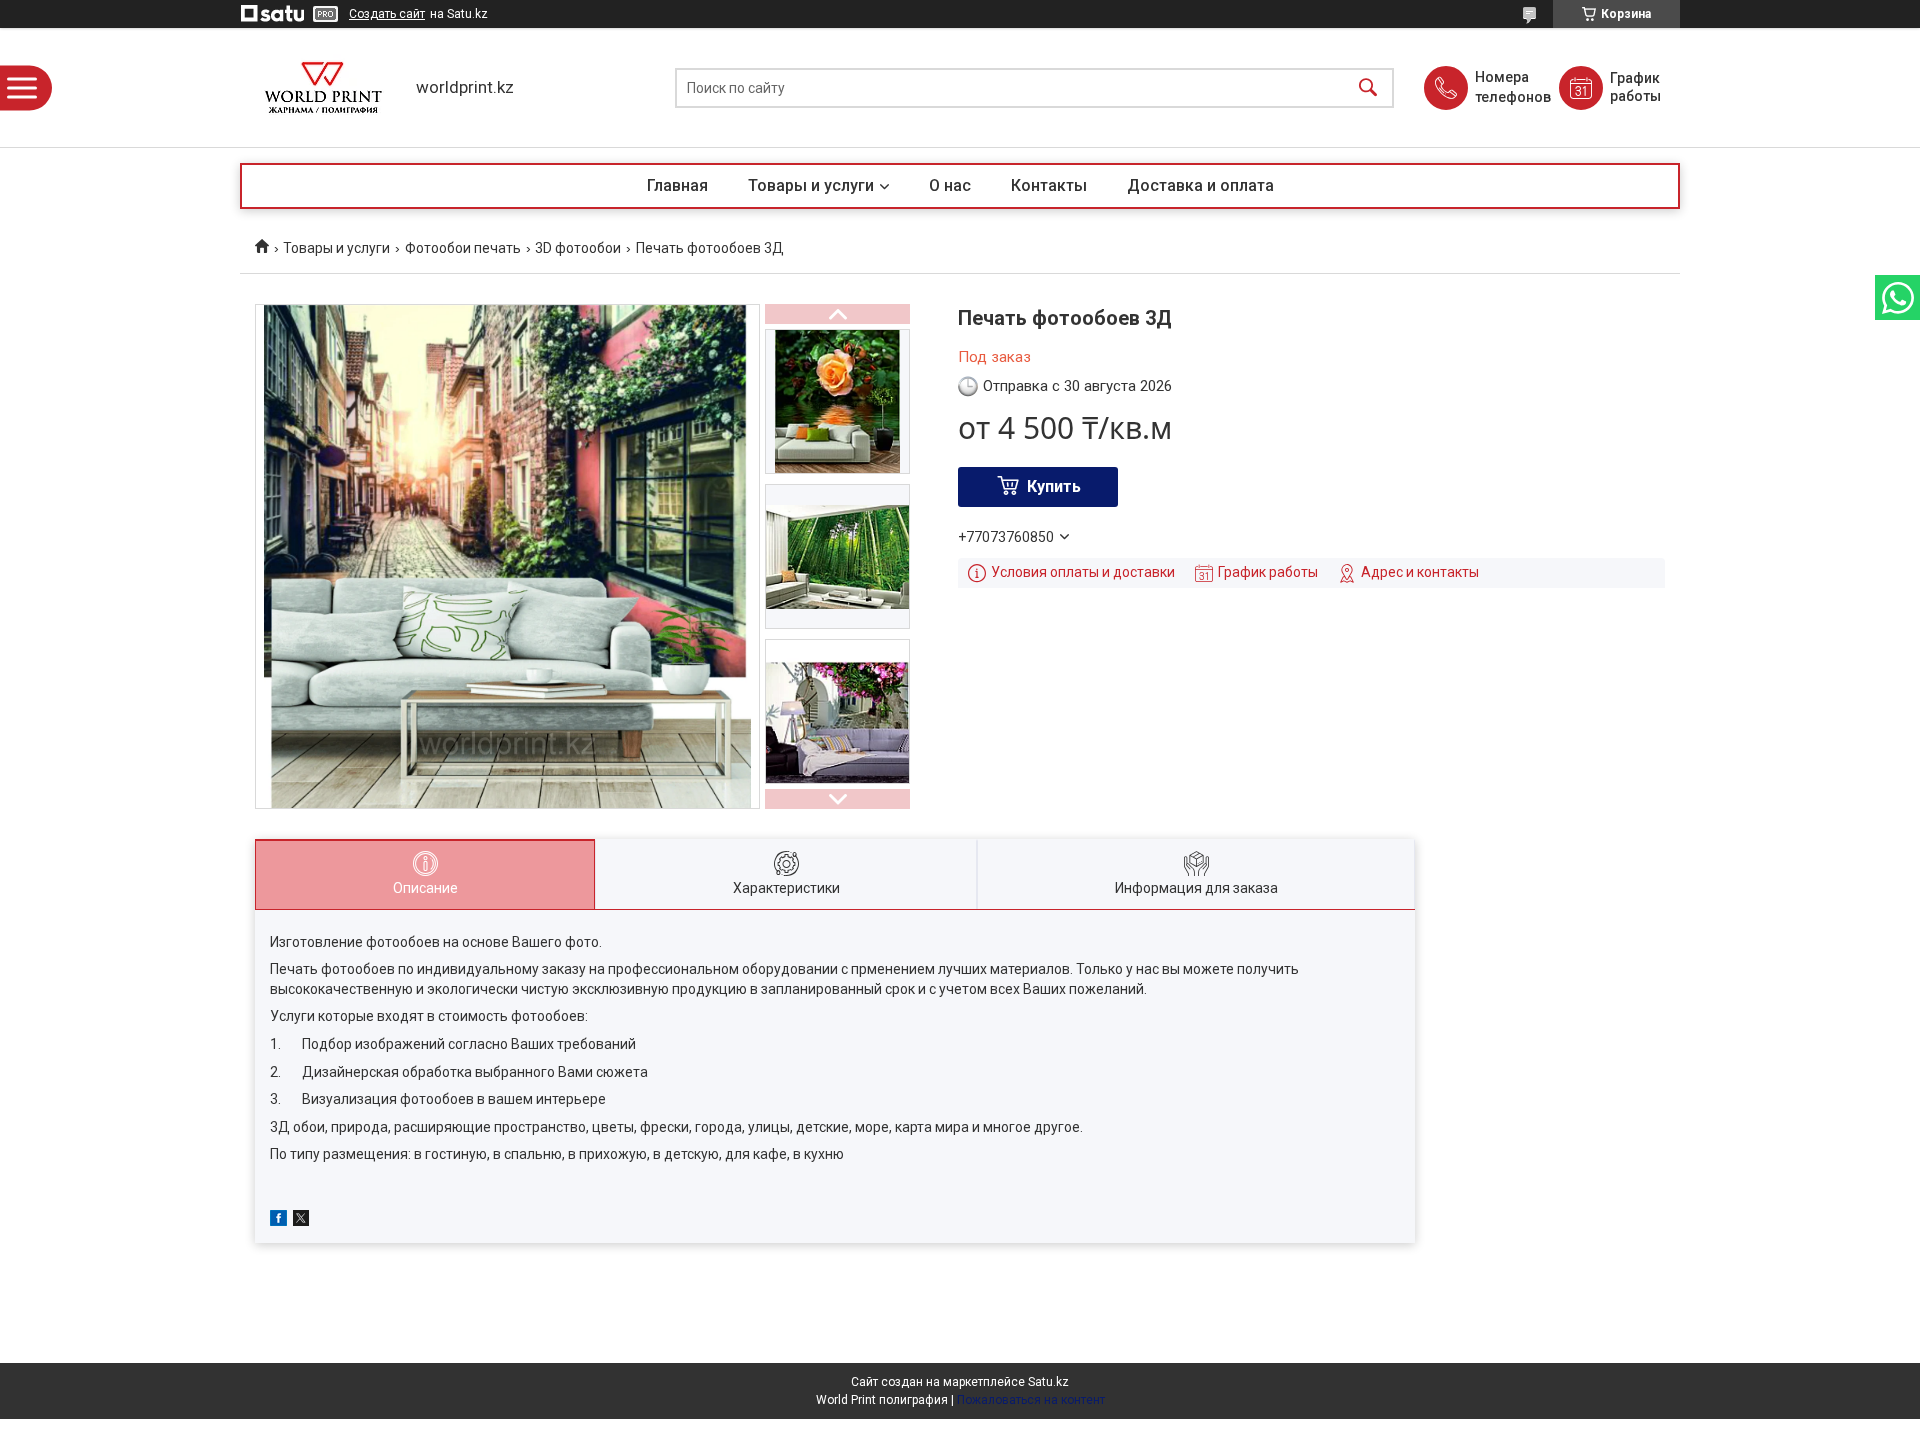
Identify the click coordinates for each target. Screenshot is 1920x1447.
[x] (301, 1221)
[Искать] (1368, 87)
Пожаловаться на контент (1031, 1400)
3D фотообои (578, 248)
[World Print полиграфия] (323, 87)
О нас (950, 185)
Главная (677, 185)
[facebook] (278, 1221)
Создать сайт (387, 14)
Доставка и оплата (1200, 185)
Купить (1054, 486)
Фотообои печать (463, 248)
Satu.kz (1048, 1382)
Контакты (1049, 185)
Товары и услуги (811, 185)
